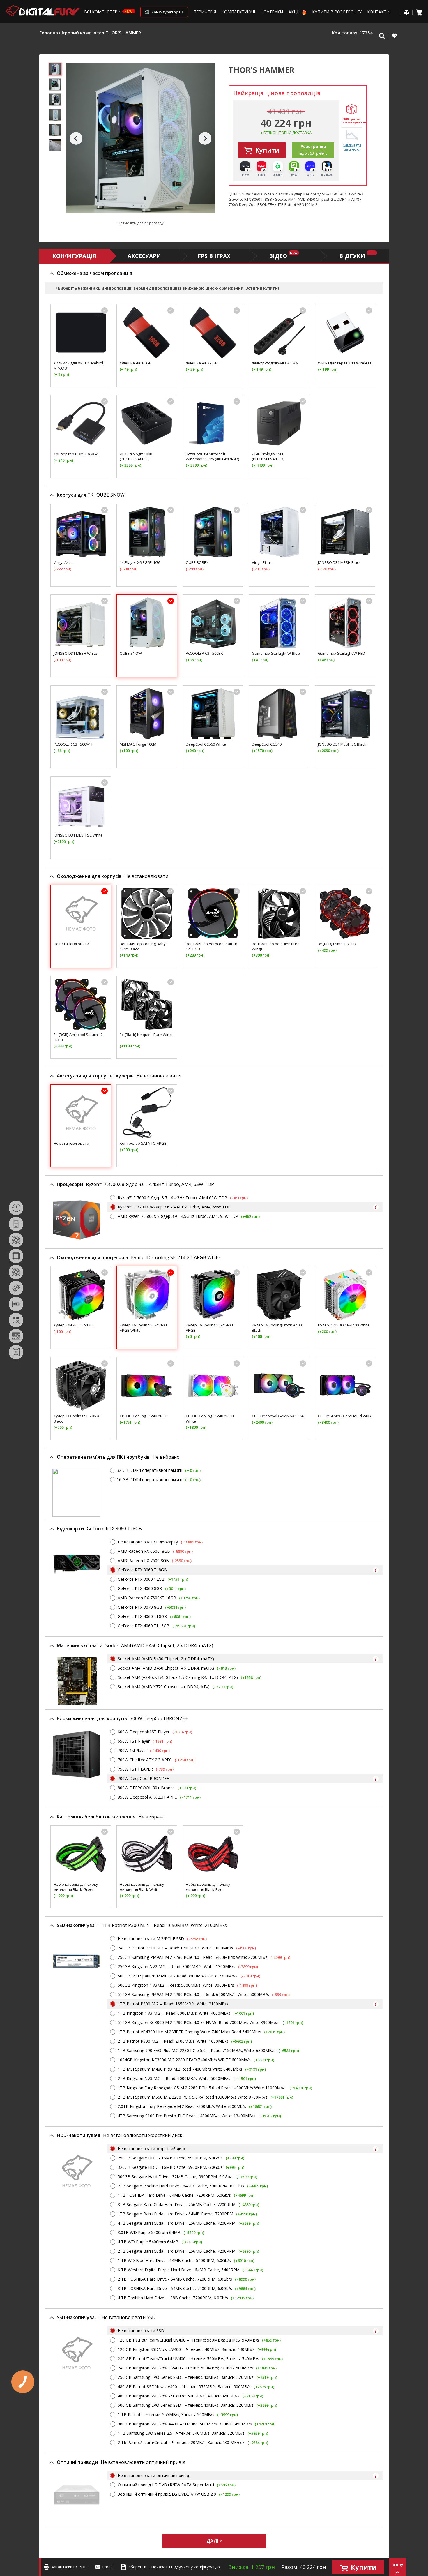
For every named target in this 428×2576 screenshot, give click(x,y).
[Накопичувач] (16, 1352)
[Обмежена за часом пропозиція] (16, 1208)
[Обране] (394, 36)
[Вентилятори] (16, 1240)
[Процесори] (16, 1256)
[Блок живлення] (16, 1336)
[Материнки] (16, 1320)
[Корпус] (16, 1224)
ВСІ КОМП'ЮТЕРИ (103, 12)
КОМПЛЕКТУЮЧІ (238, 12)
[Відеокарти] (16, 1304)
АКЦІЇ (295, 12)
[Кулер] (16, 1272)
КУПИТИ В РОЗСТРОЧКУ (337, 12)
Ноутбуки (272, 12)
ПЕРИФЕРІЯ (205, 12)
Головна (49, 33)
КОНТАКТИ (378, 12)
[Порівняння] (406, 12)
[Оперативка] (16, 1288)
